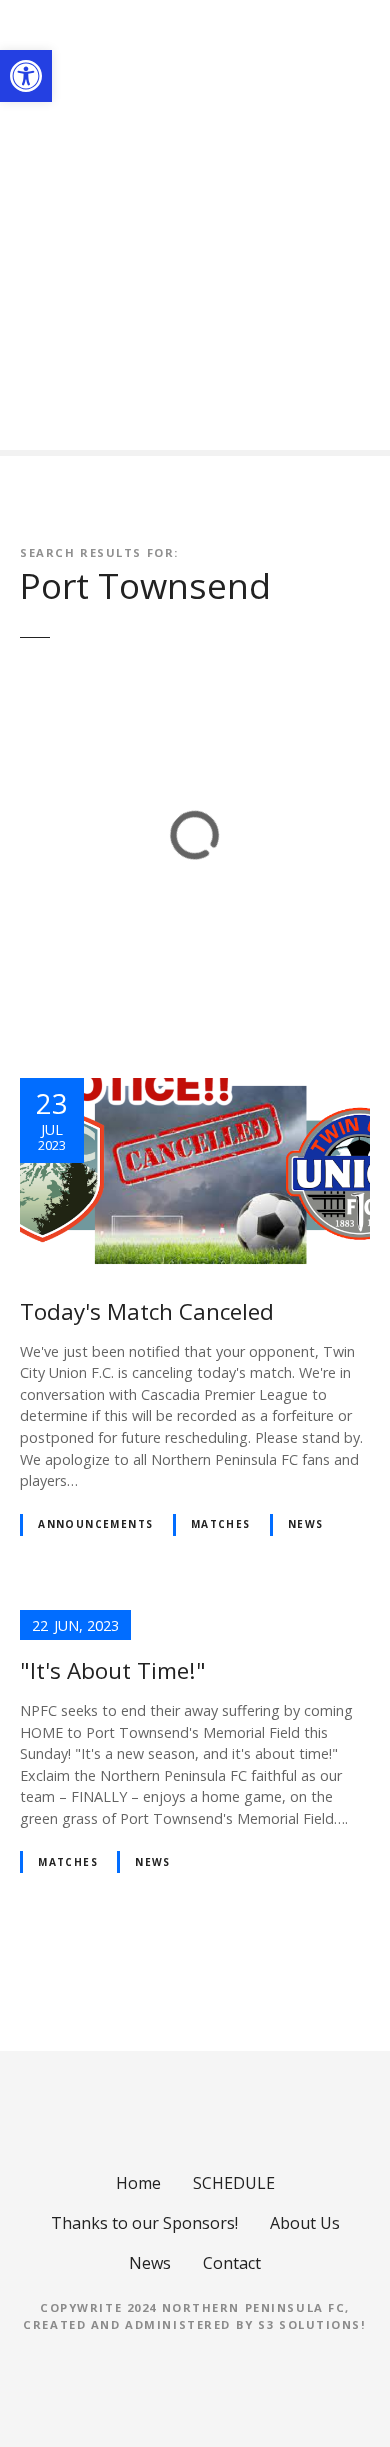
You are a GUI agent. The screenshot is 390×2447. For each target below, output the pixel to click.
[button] (26, 76)
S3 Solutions (309, 2324)
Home (138, 2183)
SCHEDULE (234, 2183)
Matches (221, 1524)
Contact (232, 2263)
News (306, 1524)
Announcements (95, 1524)
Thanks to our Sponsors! (144, 2223)
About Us (305, 2223)
